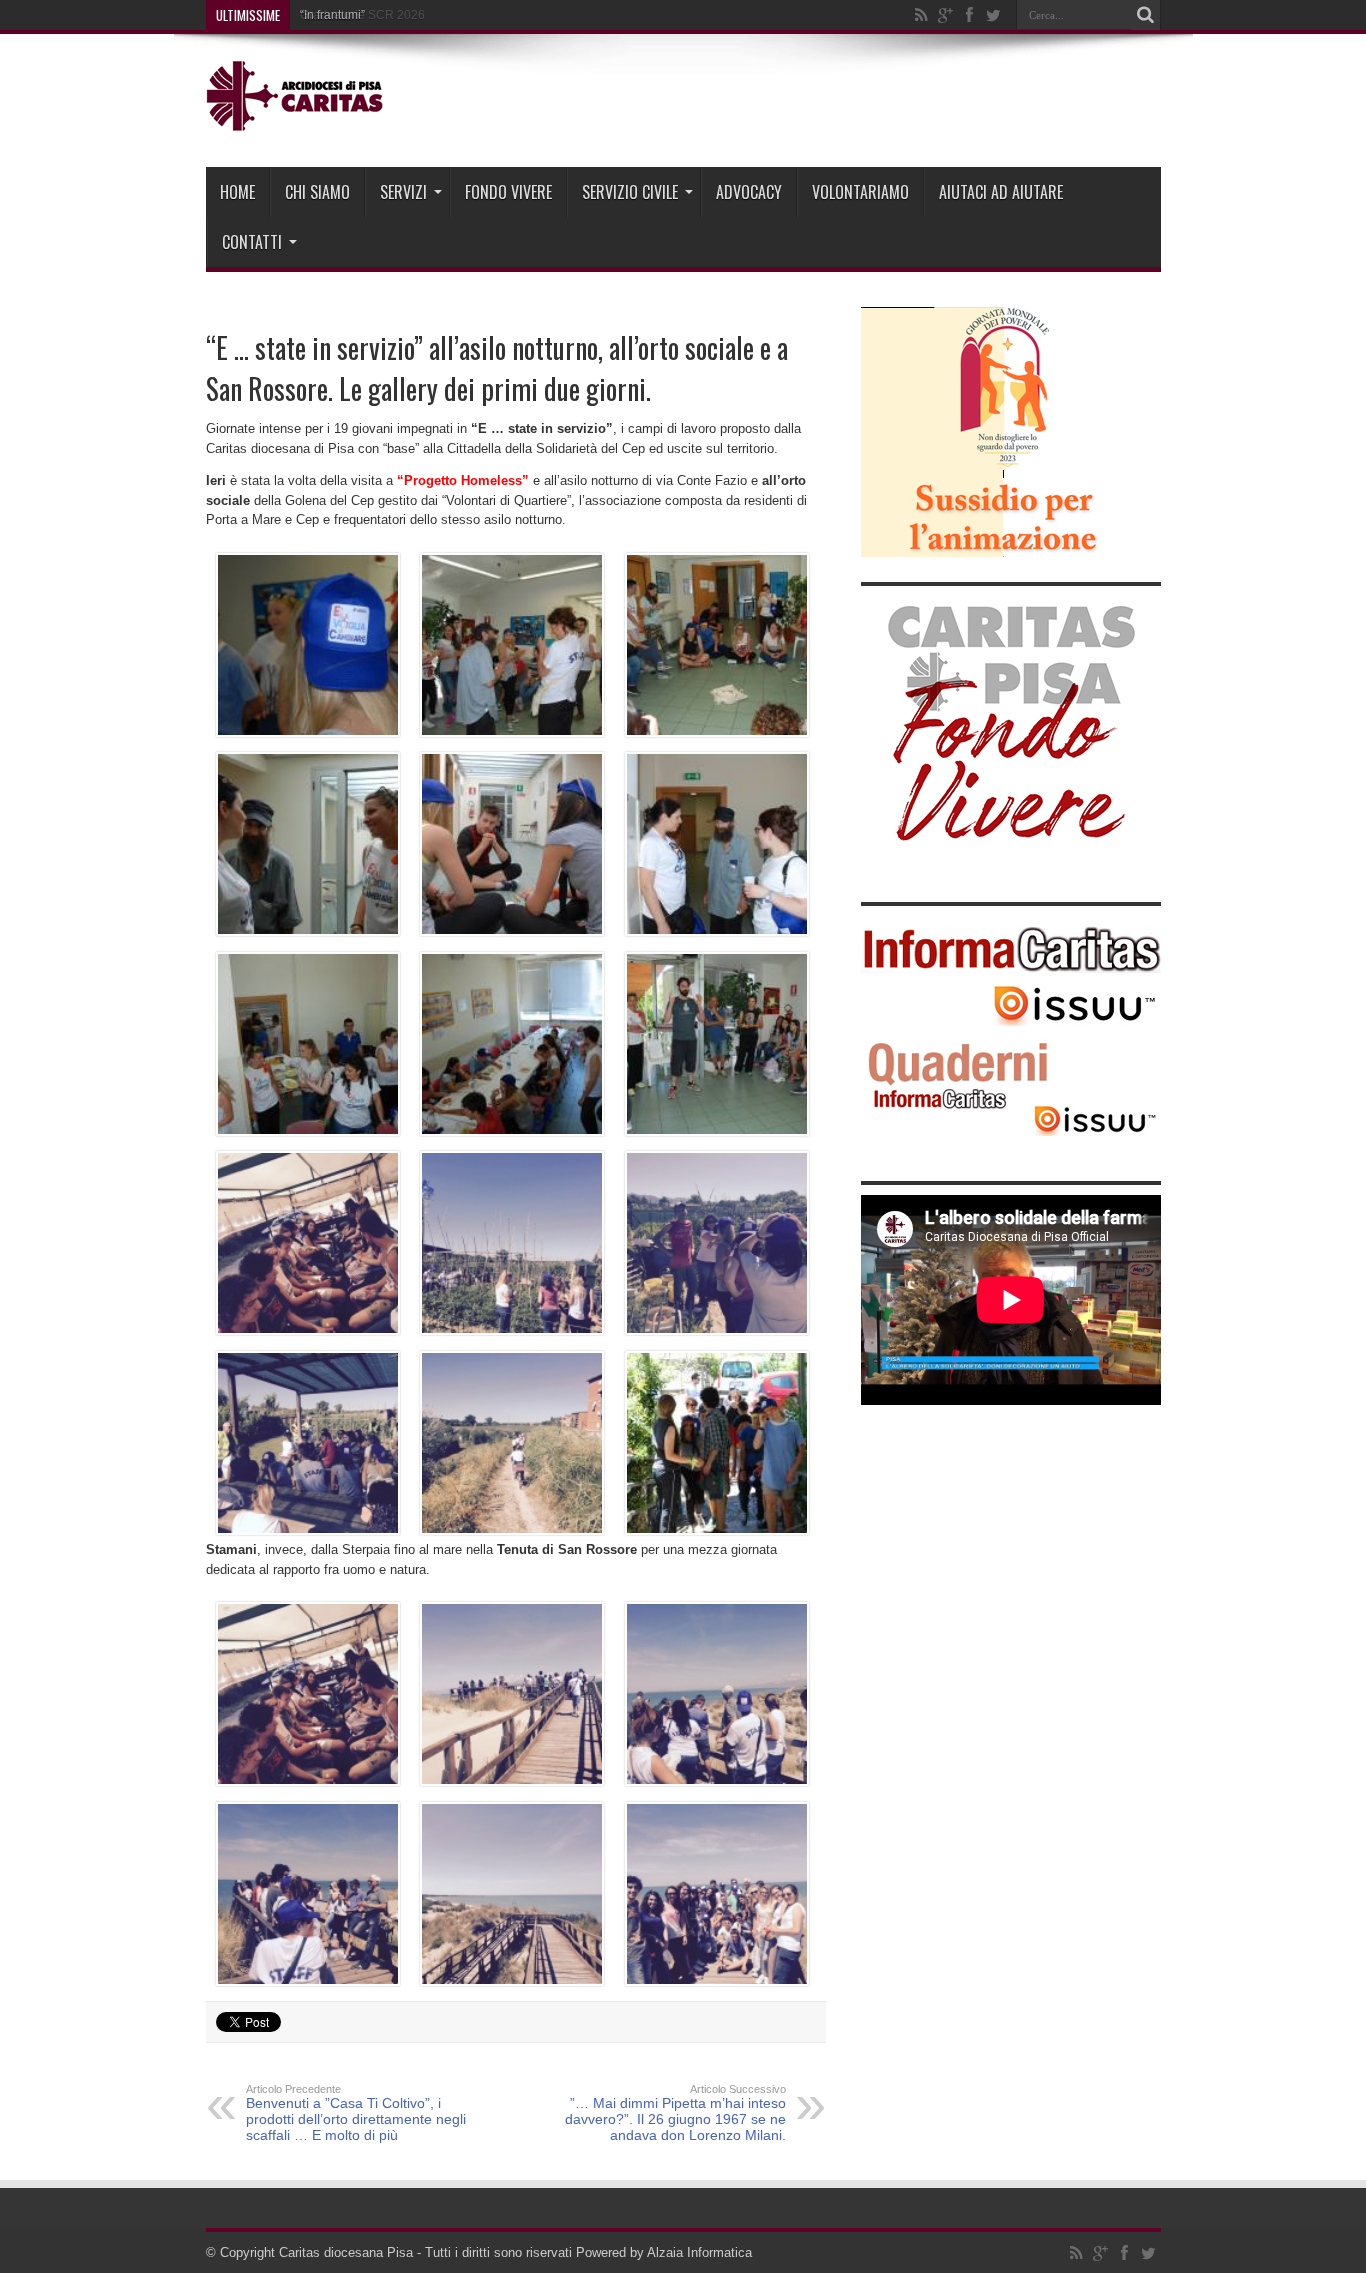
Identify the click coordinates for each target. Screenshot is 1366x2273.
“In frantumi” (332, 15)
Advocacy (749, 192)
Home (237, 192)
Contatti (252, 242)
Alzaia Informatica (699, 2252)
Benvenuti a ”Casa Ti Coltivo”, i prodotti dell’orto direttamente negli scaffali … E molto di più (356, 2113)
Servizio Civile (630, 192)
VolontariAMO (860, 192)
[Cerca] (1146, 15)
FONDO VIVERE (508, 192)
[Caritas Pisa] (297, 117)
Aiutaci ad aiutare (1001, 192)
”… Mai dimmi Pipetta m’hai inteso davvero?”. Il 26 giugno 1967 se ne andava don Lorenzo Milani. (675, 2113)
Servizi (403, 192)
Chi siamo (317, 192)
